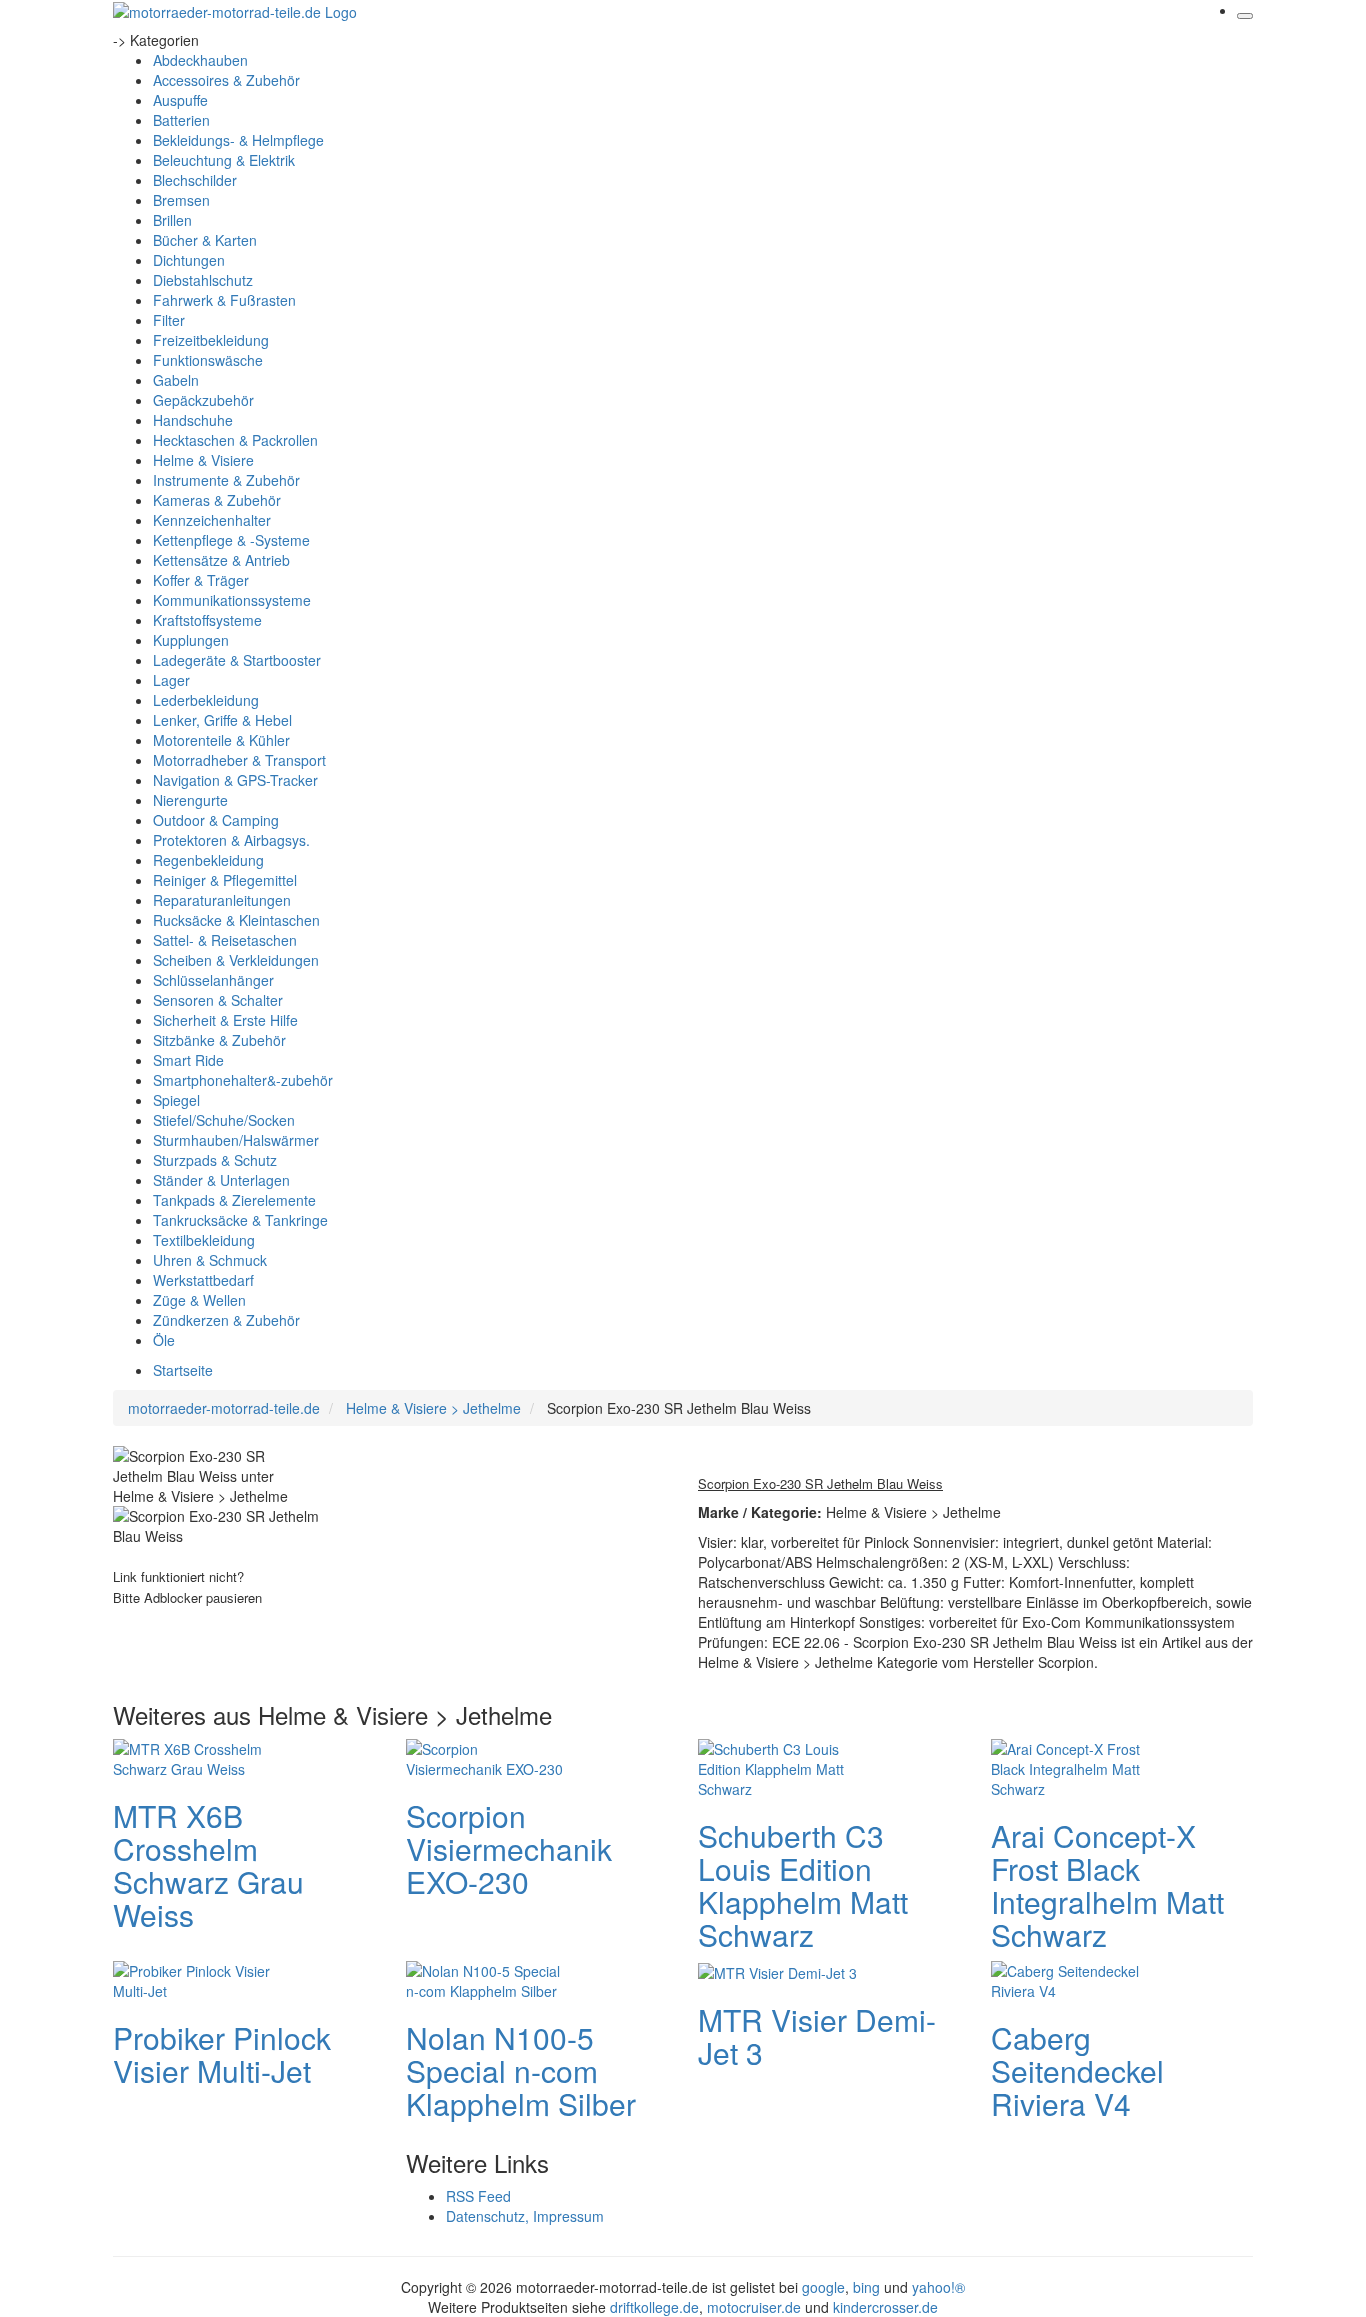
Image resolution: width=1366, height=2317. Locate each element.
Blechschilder (195, 180)
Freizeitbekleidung (211, 340)
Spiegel (176, 1100)
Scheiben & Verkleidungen (236, 960)
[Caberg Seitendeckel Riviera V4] (1071, 1978)
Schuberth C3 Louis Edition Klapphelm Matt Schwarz (803, 1885)
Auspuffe (180, 100)
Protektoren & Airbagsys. (231, 840)
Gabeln (176, 380)
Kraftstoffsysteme (207, 620)
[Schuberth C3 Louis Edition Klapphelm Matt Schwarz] (778, 1766)
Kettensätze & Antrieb (221, 560)
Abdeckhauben (200, 60)
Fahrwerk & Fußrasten (224, 300)
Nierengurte (190, 800)
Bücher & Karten (205, 240)
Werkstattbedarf (203, 1280)
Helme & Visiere (203, 460)
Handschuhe (193, 420)
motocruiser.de (754, 2307)
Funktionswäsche (208, 360)
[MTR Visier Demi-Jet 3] (777, 1971)
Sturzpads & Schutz (215, 1160)
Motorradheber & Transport (239, 760)
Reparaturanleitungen (222, 900)
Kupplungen (191, 640)
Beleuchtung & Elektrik (224, 160)
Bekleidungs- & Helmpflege (238, 140)
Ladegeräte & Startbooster (237, 660)
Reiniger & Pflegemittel (225, 880)
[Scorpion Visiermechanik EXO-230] (486, 1756)
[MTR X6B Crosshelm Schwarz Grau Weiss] (193, 1756)
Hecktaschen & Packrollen (235, 440)
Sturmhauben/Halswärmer (236, 1140)
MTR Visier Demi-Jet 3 (817, 2036)
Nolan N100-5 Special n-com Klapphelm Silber (521, 2070)
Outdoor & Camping (216, 820)
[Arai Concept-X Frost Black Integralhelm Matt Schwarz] (1071, 1766)
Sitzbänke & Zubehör (219, 1040)
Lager (171, 680)
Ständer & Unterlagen (221, 1180)
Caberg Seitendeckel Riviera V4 (1077, 2070)
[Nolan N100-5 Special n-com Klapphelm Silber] (486, 1978)
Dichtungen (189, 260)
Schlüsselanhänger (213, 980)
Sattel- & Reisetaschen (225, 940)
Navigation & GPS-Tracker (235, 780)
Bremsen (181, 200)
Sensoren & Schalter (218, 1000)
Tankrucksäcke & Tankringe (240, 1220)
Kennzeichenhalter (212, 520)
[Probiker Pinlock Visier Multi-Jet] (193, 1978)
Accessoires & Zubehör (226, 80)
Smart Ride (188, 1060)
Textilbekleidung (204, 1240)
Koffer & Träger (201, 580)
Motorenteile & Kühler (221, 740)
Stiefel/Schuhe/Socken (224, 1120)
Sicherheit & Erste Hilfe (225, 1020)
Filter (169, 320)
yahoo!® (938, 2287)
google (823, 2287)
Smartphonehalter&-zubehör (243, 1080)
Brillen (172, 220)
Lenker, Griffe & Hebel (222, 720)
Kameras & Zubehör (217, 500)
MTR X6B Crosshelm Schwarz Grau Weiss (208, 1865)
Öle (164, 1340)
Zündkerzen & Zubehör (226, 1320)
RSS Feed (478, 2196)
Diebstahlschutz (203, 280)
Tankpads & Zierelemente (234, 1200)
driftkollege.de (654, 2307)
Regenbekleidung (208, 860)
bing (866, 2287)
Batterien (181, 120)
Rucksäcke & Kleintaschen (236, 920)
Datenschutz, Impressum (525, 2216)
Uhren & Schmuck (210, 1260)
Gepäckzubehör (203, 400)
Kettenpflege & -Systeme (231, 540)
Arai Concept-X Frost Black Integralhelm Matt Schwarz (1107, 1885)
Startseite (183, 1370)
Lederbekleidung (206, 700)
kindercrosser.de (885, 2307)
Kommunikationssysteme (232, 600)
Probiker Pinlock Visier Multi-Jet (222, 2054)
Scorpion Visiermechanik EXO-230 (509, 1848)
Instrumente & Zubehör (226, 480)
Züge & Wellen (199, 1300)
